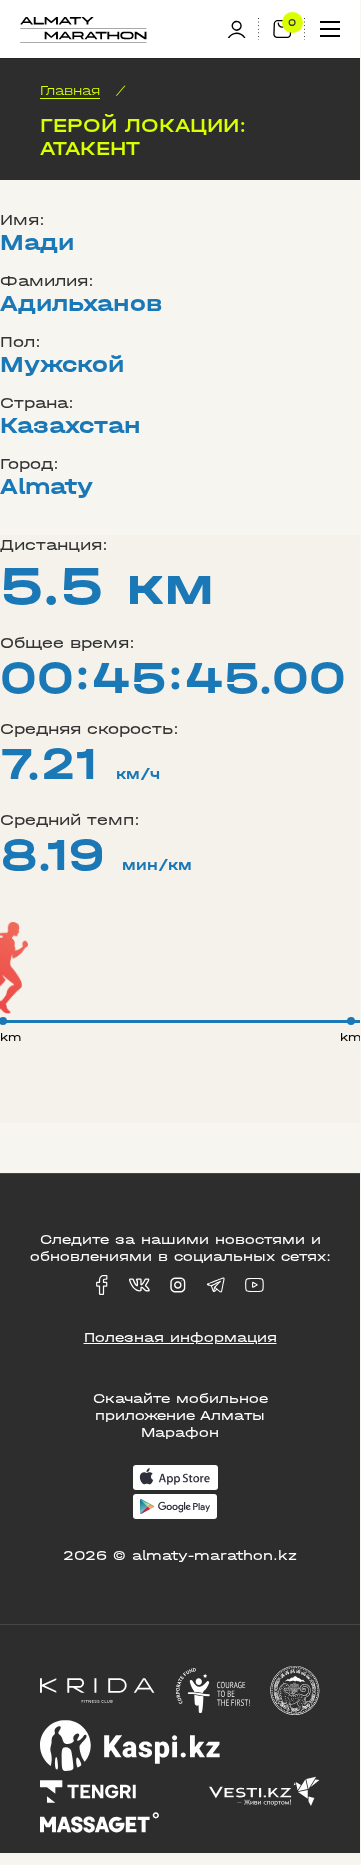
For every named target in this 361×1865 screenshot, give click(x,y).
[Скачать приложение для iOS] (175, 1479)
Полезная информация (180, 1337)
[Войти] (243, 29)
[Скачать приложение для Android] (175, 1508)
